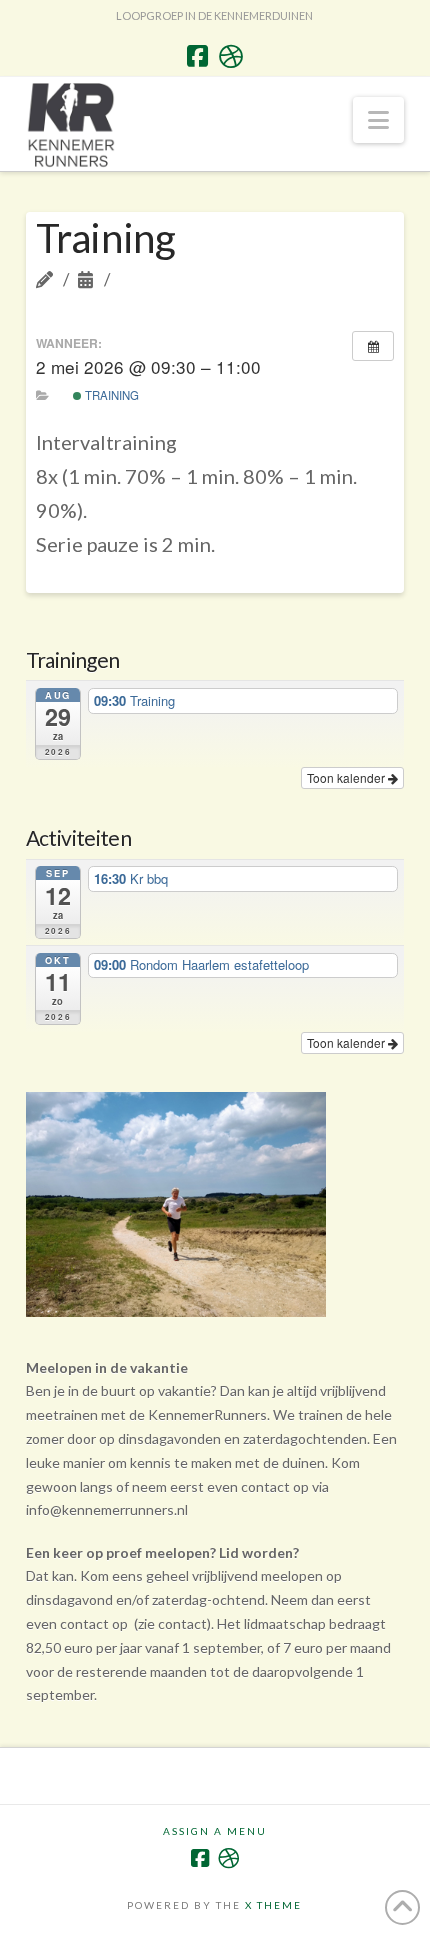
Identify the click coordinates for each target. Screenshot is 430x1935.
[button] (378, 120)
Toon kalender (347, 777)
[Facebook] (197, 56)
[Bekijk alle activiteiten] (373, 346)
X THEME (273, 1905)
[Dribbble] (231, 56)
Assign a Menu (215, 1831)
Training (110, 395)
